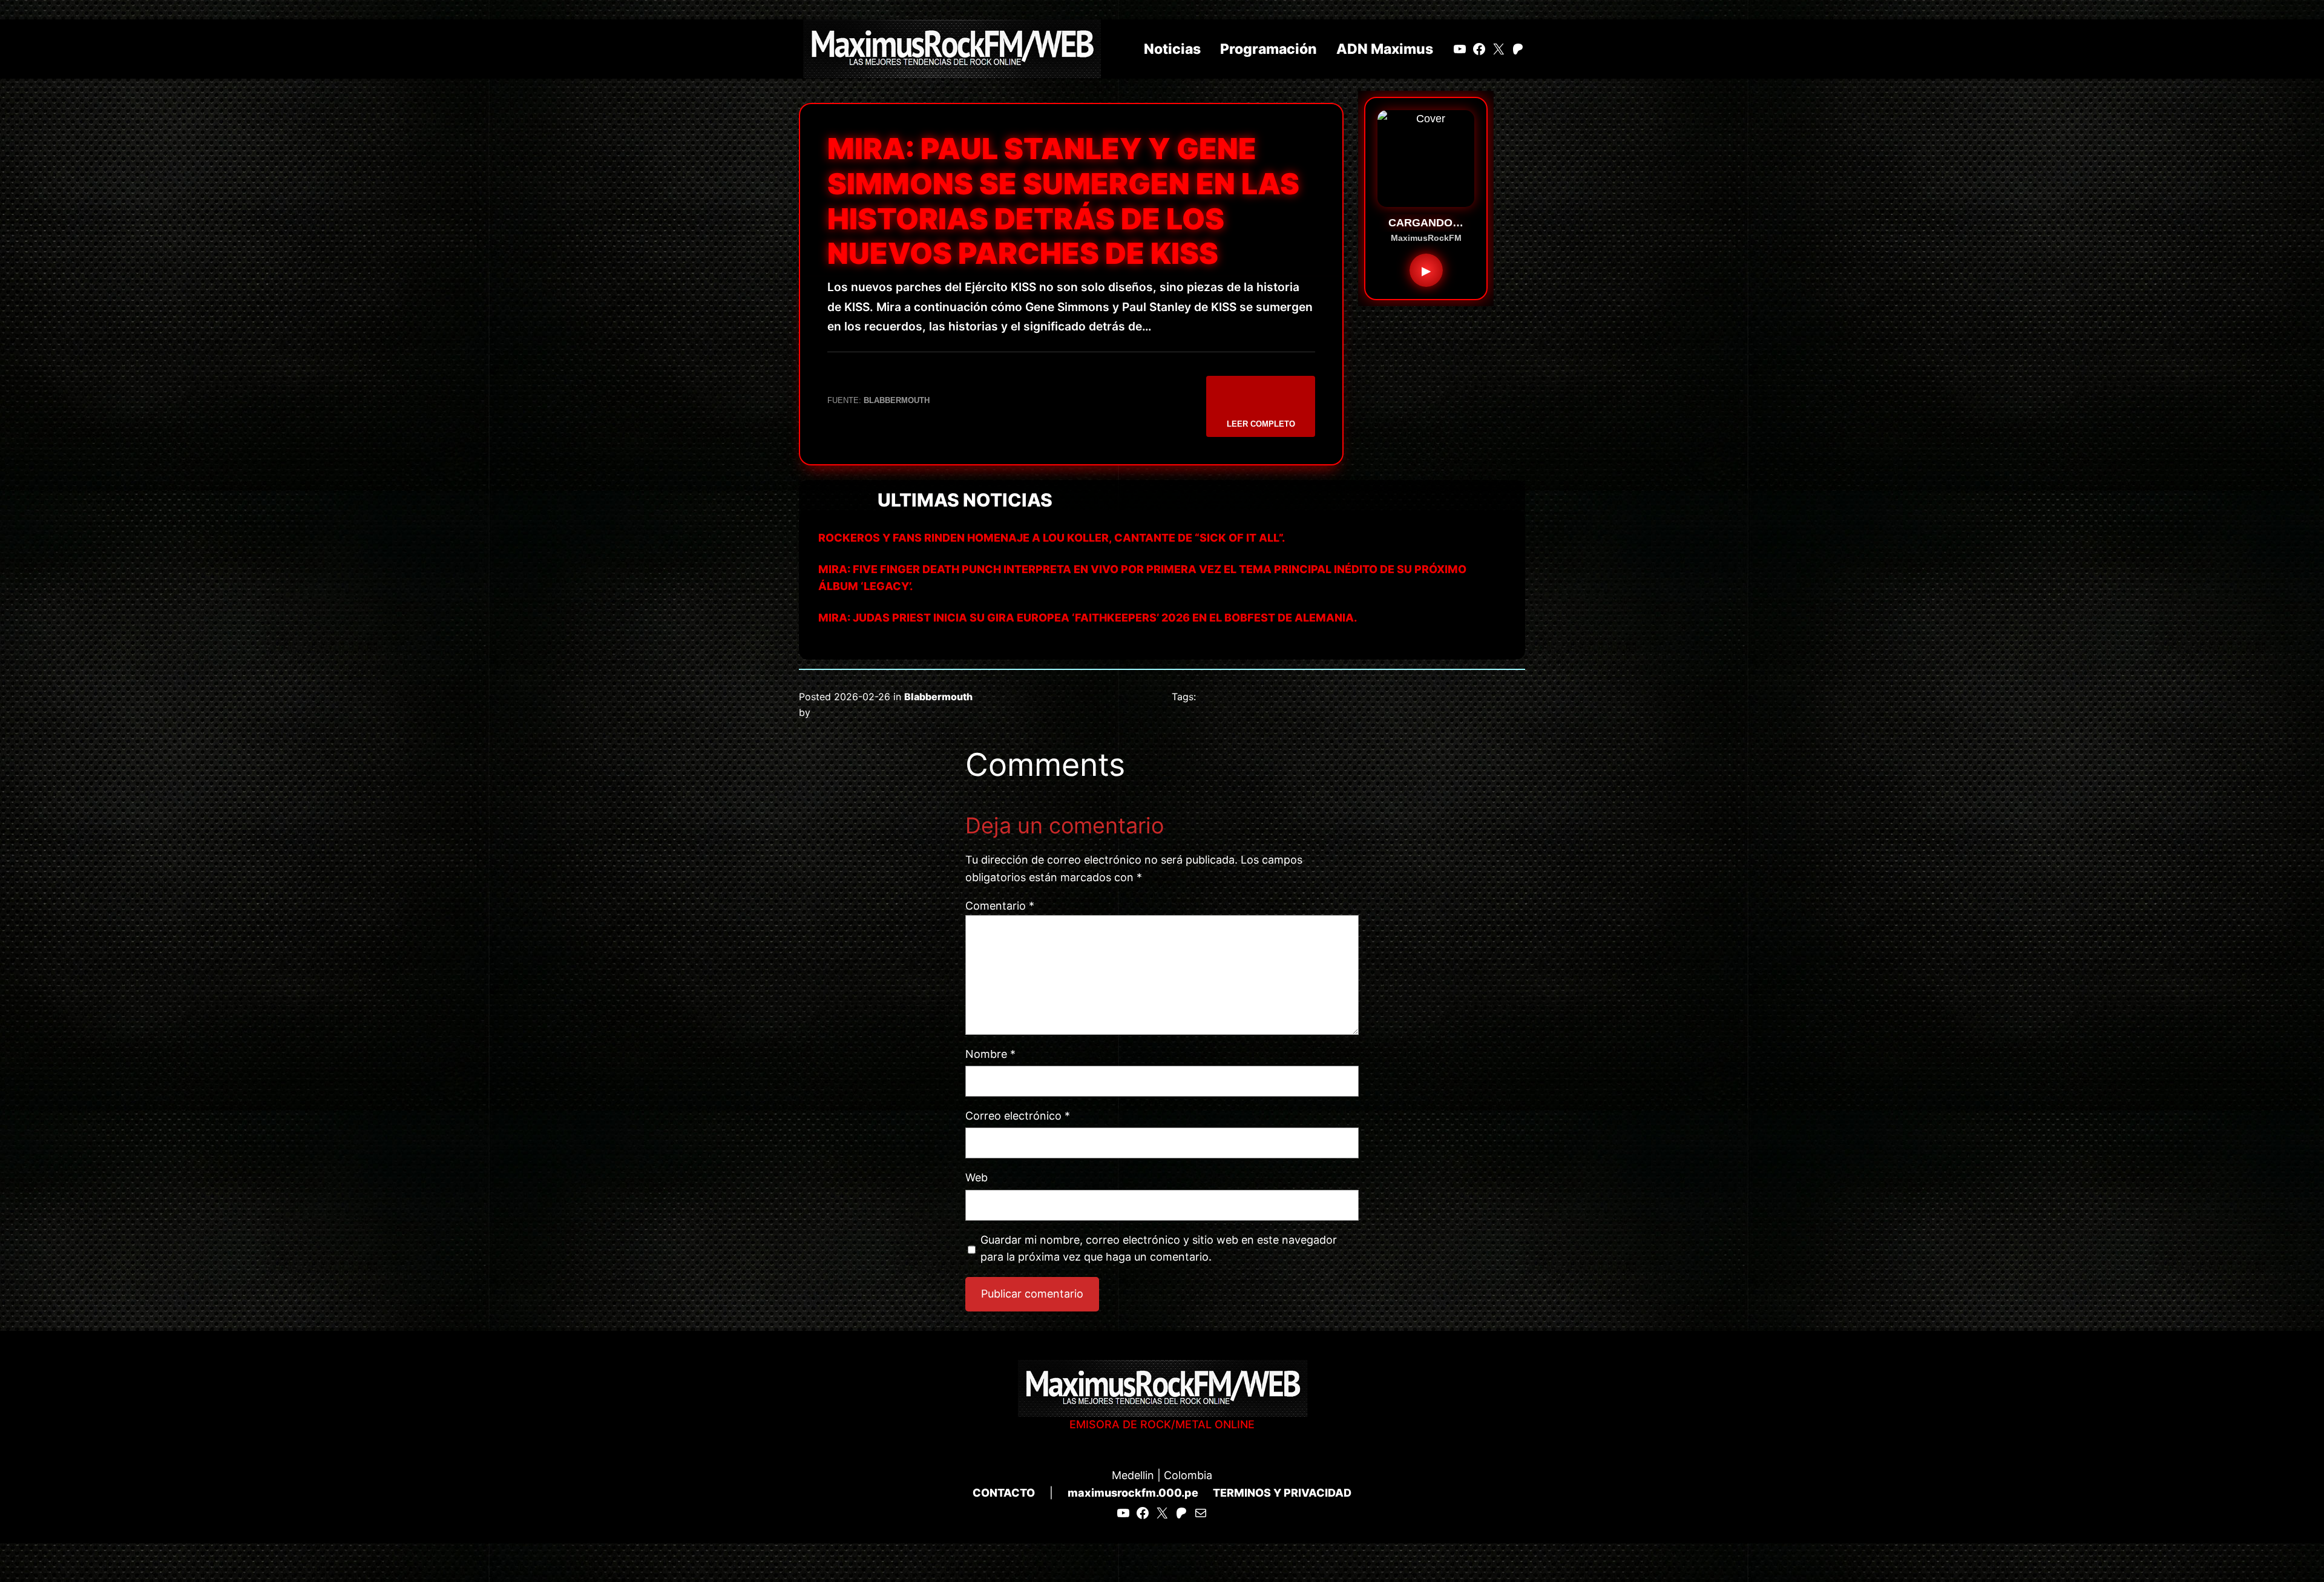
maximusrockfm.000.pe (1133, 1493)
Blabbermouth (938, 697)
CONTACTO (1004, 1493)
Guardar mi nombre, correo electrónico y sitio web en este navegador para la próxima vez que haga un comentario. (1159, 1249)
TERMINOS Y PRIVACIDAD (1282, 1493)
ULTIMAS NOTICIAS (965, 500)
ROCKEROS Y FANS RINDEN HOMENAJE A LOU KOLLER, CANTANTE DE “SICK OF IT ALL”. (1052, 538)
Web (977, 1177)
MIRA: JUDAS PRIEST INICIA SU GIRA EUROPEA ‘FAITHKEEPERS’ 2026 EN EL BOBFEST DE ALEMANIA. (1088, 618)
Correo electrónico (1018, 1116)
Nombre (990, 1054)
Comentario (1000, 906)
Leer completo (1261, 424)
